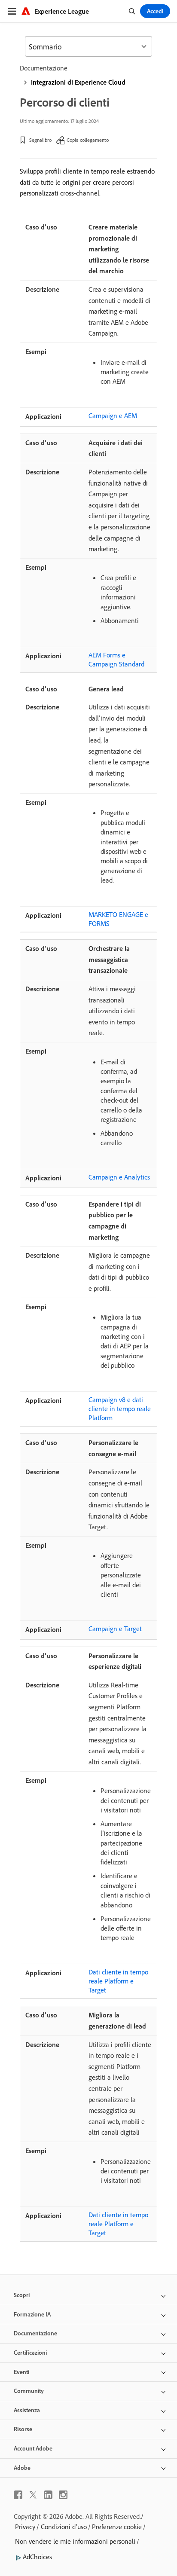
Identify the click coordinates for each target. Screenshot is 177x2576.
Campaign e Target (115, 1629)
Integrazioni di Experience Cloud (78, 82)
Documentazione (44, 68)
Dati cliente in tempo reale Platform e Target (118, 1981)
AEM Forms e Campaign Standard (116, 659)
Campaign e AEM (113, 416)
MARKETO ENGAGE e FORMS (118, 919)
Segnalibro (40, 140)
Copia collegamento (88, 140)
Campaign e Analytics (119, 1177)
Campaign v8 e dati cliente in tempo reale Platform (120, 1409)
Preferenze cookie (117, 2527)
